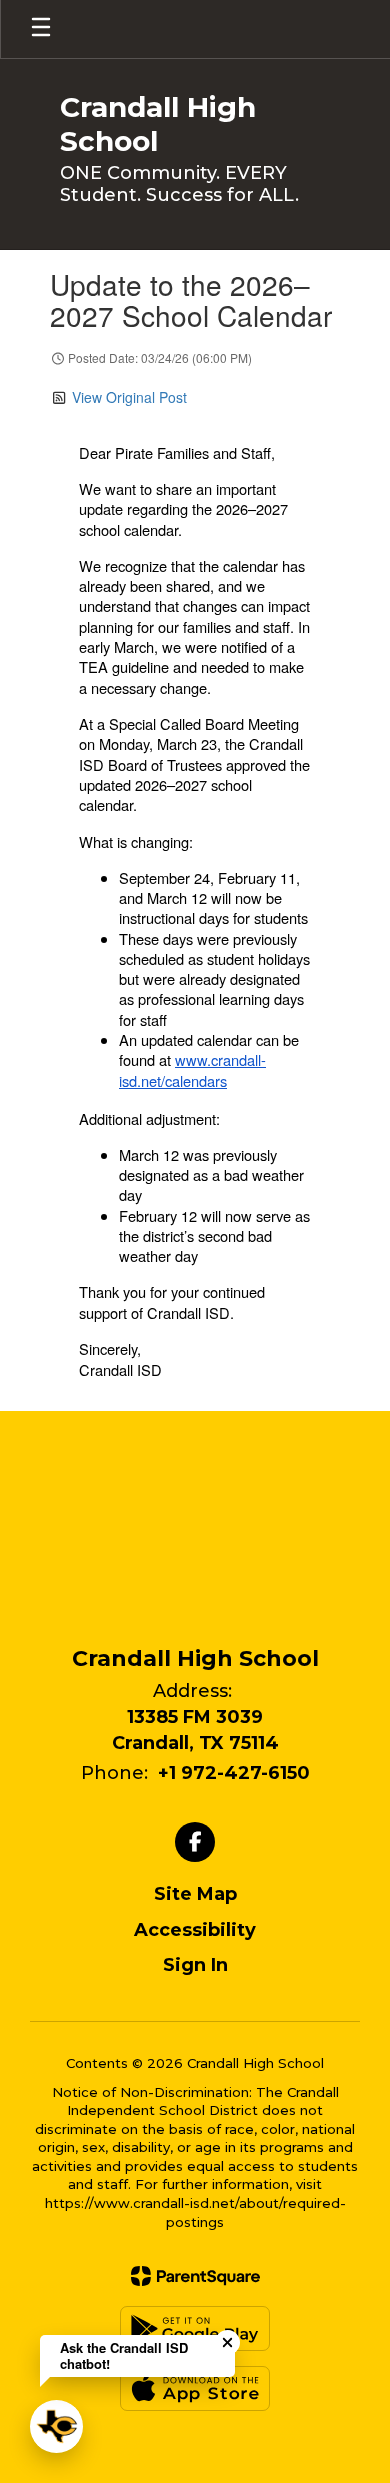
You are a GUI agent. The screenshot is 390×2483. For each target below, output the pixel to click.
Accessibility (195, 1930)
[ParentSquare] (195, 2276)
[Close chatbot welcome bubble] (227, 2342)
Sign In (195, 1965)
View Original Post (129, 397)
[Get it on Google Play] (195, 2328)
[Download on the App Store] (195, 2388)
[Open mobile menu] (41, 29)
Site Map (195, 1894)
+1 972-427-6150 (234, 1773)
